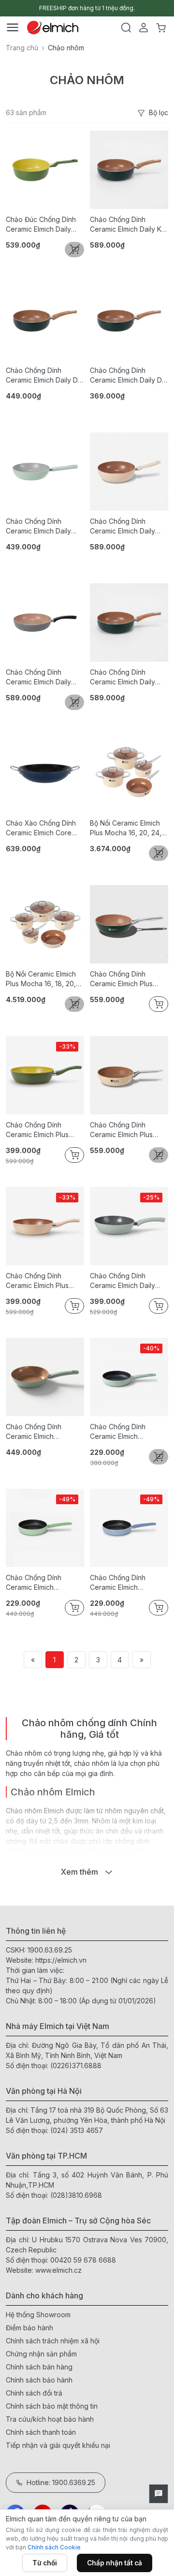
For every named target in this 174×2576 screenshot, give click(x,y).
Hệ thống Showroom (38, 2315)
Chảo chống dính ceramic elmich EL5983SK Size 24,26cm (45, 1432)
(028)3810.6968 (76, 2195)
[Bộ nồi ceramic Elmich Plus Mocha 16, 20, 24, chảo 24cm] (129, 773)
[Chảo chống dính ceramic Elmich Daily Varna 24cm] (45, 472)
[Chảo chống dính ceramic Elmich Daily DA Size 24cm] (45, 321)
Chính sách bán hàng (39, 2367)
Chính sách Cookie (54, 2547)
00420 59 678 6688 (83, 2260)
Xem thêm (80, 1872)
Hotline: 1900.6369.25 (61, 2482)
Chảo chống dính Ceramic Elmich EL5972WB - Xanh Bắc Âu (126, 1583)
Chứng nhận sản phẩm (41, 2354)
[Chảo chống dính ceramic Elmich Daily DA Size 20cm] (129, 321)
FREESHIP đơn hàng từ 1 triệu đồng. (87, 8)
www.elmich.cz (58, 2270)
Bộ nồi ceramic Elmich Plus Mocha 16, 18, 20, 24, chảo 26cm (41, 979)
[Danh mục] (13, 28)
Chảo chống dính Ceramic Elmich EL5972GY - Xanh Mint (41, 1583)
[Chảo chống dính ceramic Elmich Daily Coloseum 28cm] (45, 622)
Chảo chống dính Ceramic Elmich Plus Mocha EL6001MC (37, 1281)
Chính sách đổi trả (34, 2393)
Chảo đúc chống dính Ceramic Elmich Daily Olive (41, 225)
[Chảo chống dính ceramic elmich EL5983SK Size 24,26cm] (45, 1377)
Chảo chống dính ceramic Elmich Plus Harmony (121, 979)
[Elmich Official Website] (53, 28)
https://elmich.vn (61, 1960)
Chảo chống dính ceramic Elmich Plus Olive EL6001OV (37, 1130)
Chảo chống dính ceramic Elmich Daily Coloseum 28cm (38, 677)
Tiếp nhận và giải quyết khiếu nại (58, 2445)
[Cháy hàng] (74, 250)
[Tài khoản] (144, 28)
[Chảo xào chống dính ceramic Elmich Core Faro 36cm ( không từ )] (45, 773)
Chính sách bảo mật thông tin (52, 2406)
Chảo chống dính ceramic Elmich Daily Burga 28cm (123, 526)
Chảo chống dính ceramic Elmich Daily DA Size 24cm (44, 376)
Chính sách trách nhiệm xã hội (53, 2341)
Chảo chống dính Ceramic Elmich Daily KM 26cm (129, 225)
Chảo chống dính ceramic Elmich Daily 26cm (123, 1281)
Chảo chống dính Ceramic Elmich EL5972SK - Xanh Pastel (128, 1432)
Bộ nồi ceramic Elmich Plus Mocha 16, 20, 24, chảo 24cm (126, 828)
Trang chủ (22, 48)
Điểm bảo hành (29, 2328)
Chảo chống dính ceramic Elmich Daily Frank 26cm (123, 677)
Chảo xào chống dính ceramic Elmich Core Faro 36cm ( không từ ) (44, 828)
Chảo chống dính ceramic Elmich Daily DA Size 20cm (128, 376)
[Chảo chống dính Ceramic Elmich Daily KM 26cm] (129, 170)
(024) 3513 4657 (77, 2130)
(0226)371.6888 (76, 2065)
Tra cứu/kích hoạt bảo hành (50, 2419)
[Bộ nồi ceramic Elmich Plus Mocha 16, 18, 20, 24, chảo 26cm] (45, 924)
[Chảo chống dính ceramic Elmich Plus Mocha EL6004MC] (129, 1075)
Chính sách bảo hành (39, 2380)
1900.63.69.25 (50, 1950)
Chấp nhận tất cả (115, 2563)
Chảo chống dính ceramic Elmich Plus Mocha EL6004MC (121, 1130)
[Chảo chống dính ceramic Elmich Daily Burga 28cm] (129, 472)
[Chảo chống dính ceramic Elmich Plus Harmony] (129, 924)
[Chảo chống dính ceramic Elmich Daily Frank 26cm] (129, 622)
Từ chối (45, 2563)
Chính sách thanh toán (41, 2432)
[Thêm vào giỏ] (159, 1004)
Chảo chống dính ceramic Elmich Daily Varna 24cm (38, 526)
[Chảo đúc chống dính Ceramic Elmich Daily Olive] (45, 170)
